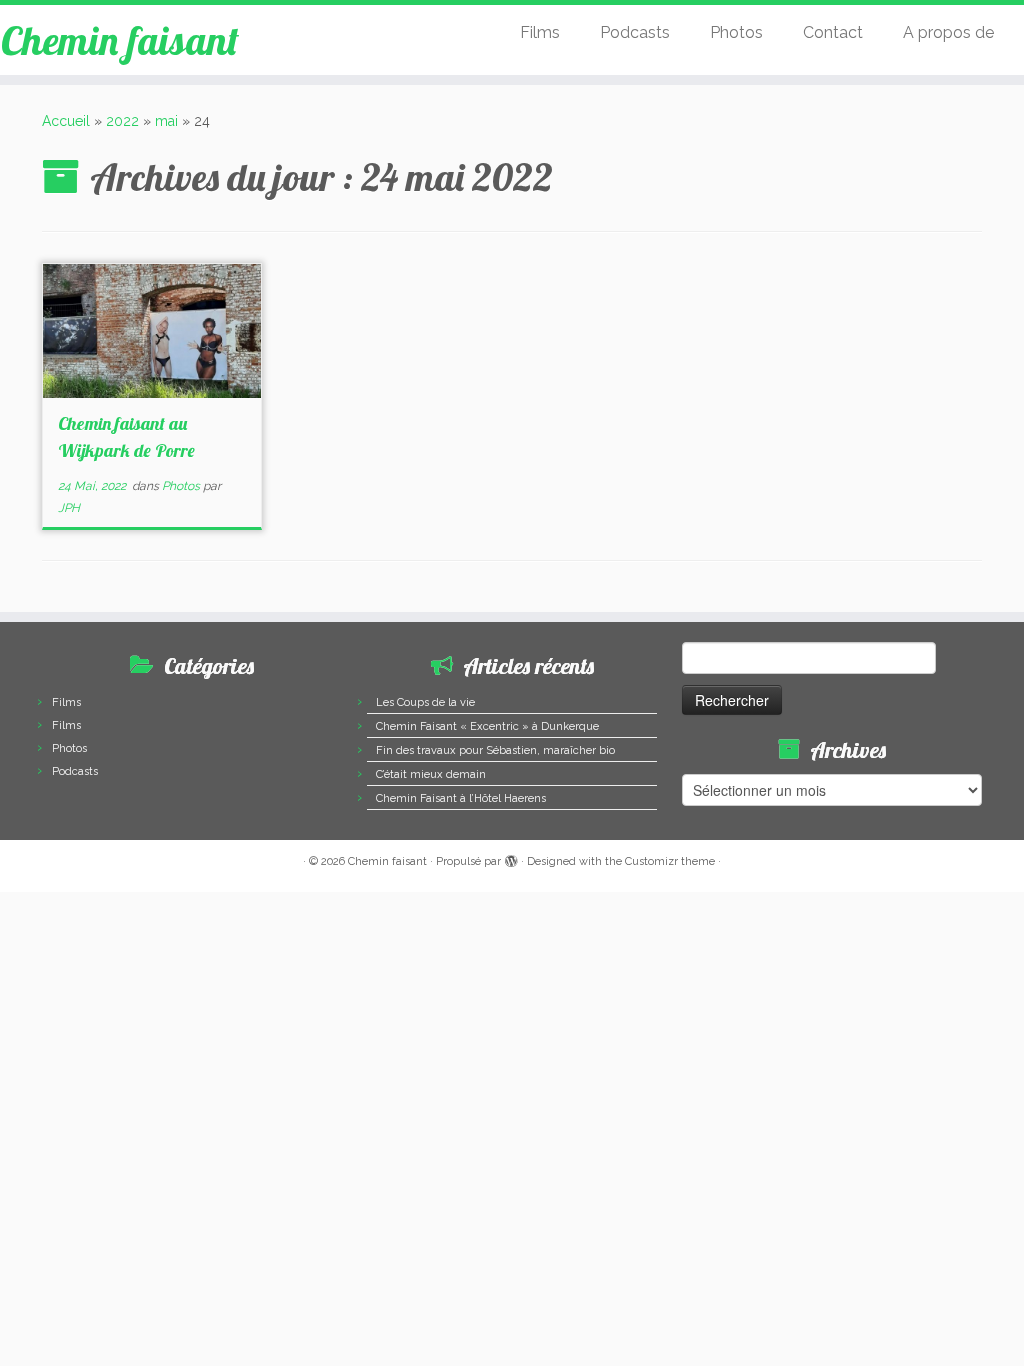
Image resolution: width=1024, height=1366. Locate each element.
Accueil (66, 121)
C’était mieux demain (431, 774)
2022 (122, 121)
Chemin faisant (120, 40)
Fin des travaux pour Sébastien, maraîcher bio (495, 750)
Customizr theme (670, 861)
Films (540, 32)
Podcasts (635, 32)
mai (166, 121)
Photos (736, 32)
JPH (69, 508)
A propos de (948, 32)
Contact (833, 32)
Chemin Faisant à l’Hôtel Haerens (461, 798)
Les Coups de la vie (425, 702)
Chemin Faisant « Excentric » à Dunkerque (487, 726)
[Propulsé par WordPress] (511, 858)
